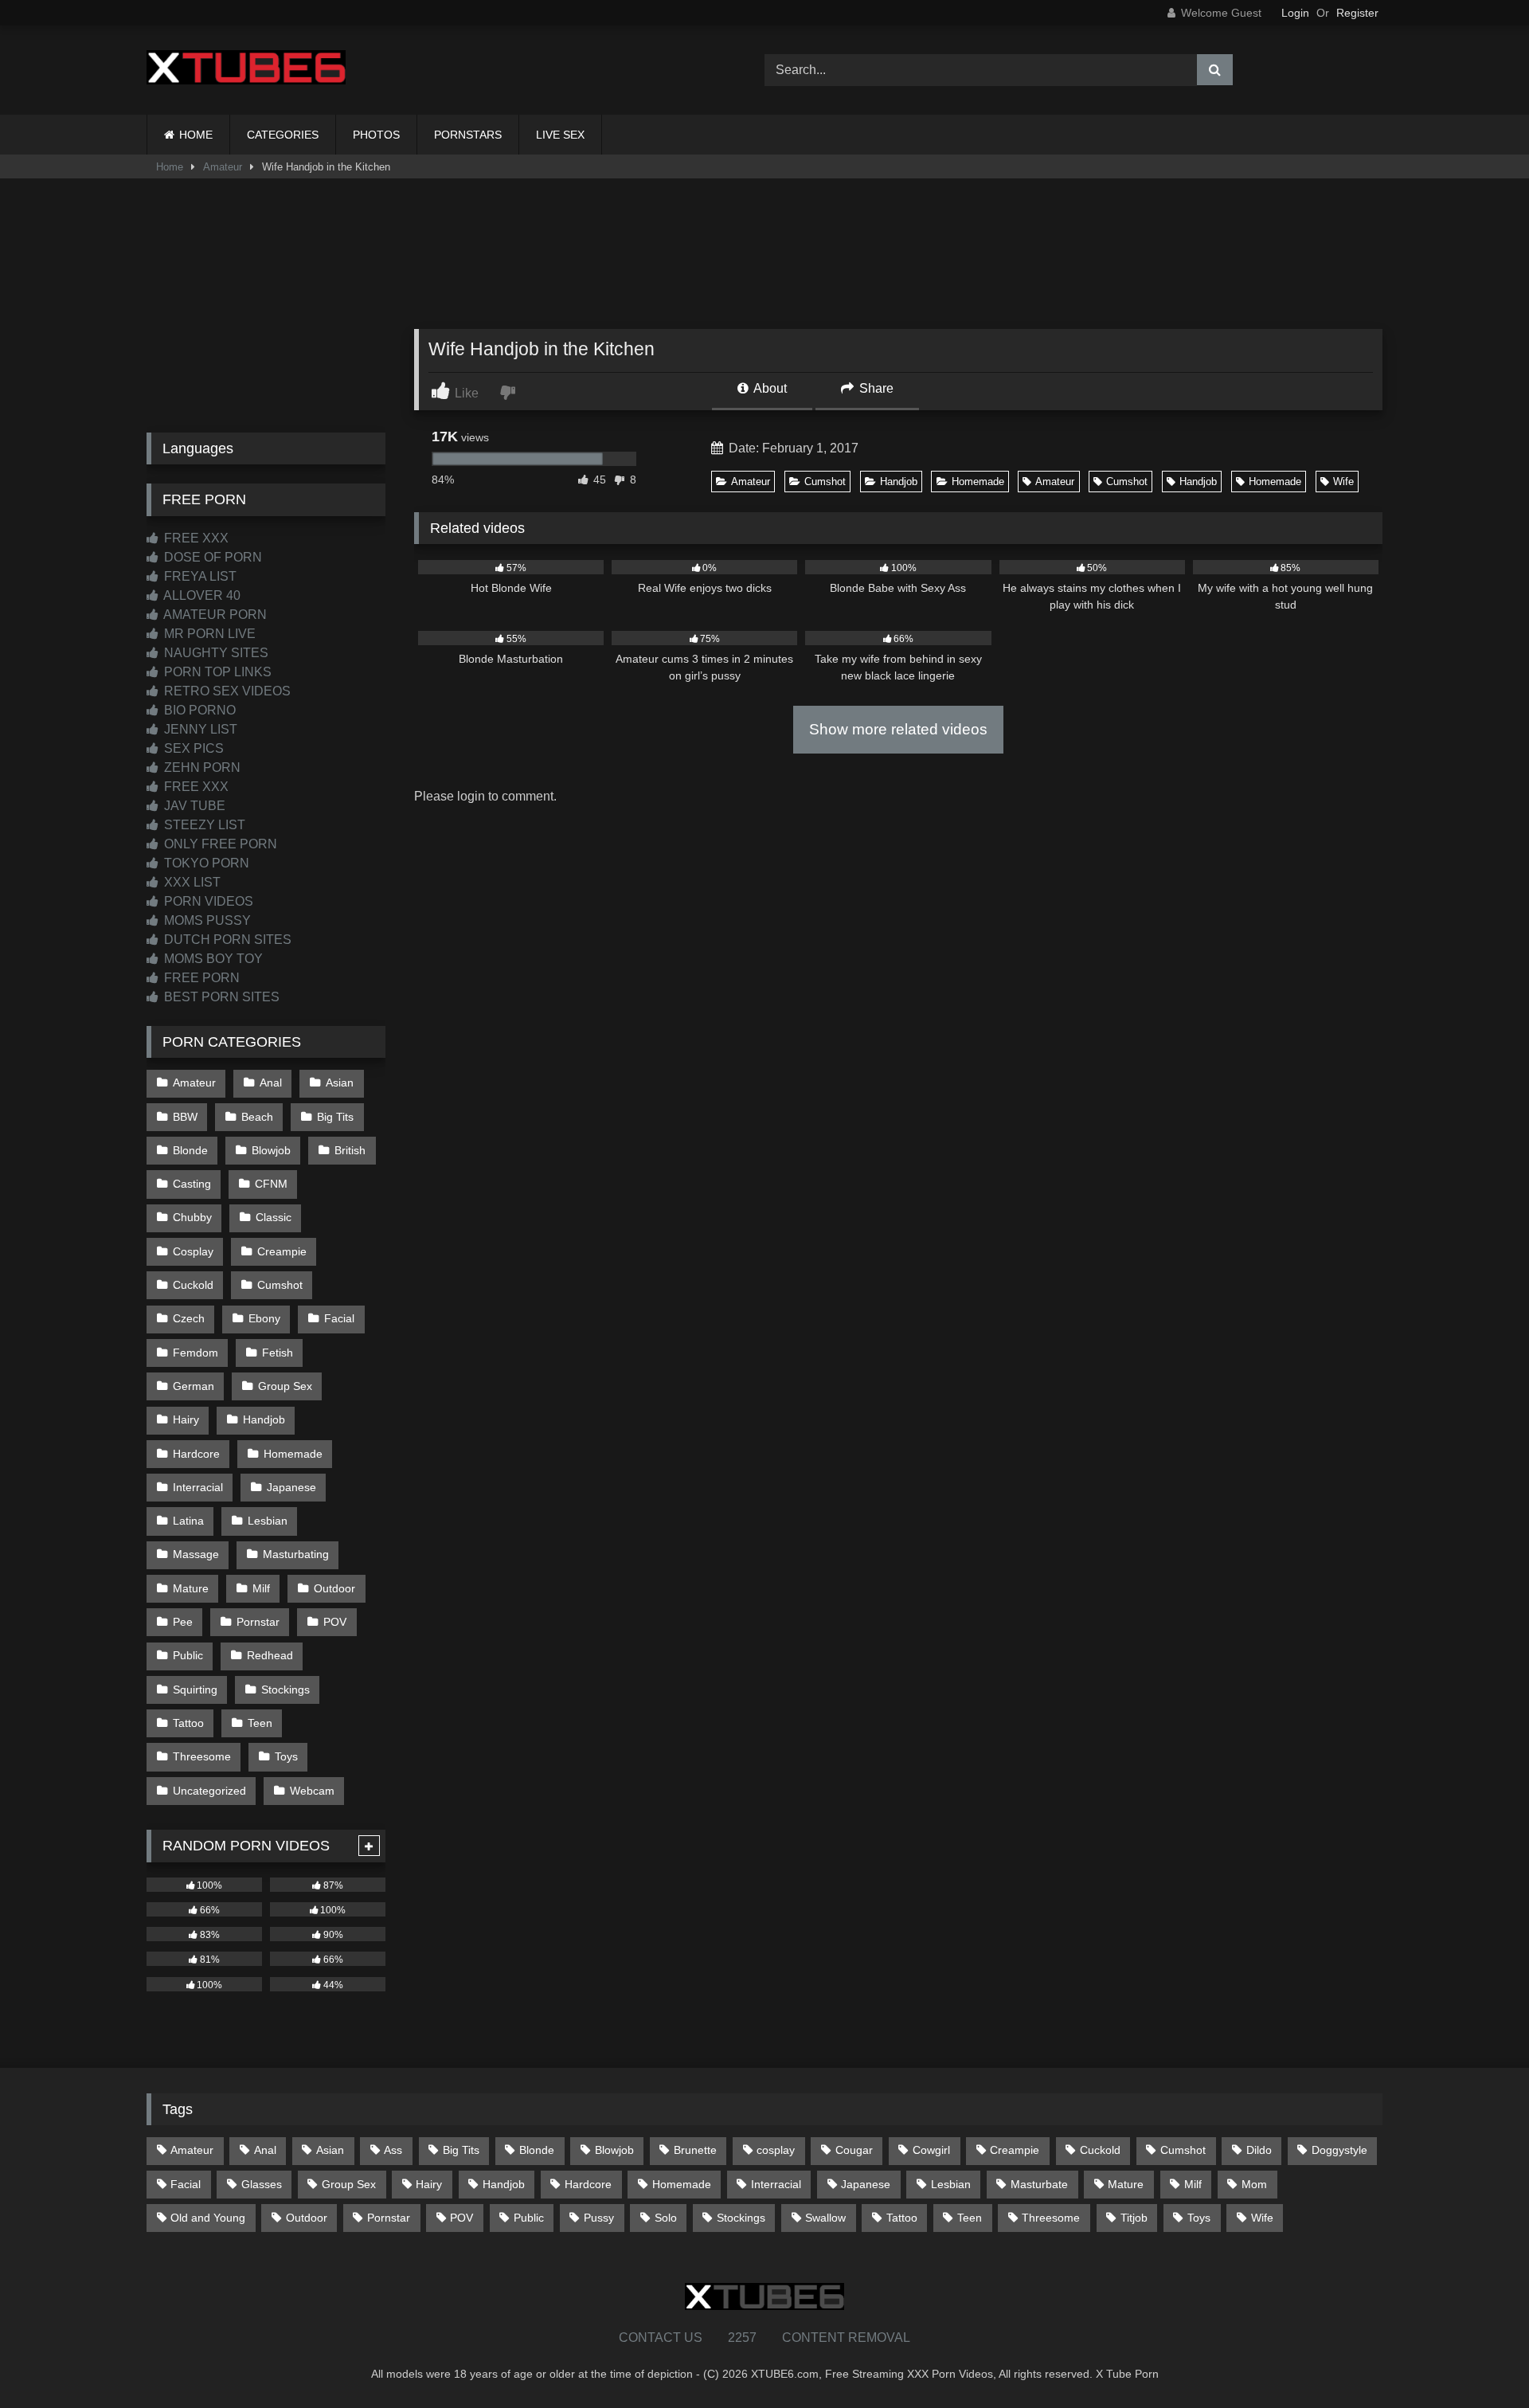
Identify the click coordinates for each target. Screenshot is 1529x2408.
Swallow (825, 2218)
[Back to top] (1480, 2361)
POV (335, 1622)
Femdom (196, 1353)
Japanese (291, 1487)
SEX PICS (192, 748)
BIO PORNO (198, 710)
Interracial (198, 1487)
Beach (257, 1117)
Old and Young (208, 2218)
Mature (191, 1588)
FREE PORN (200, 978)
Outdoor (334, 1588)
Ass (393, 2150)
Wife (1343, 482)
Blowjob (271, 1150)
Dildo (1259, 2150)
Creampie (282, 1251)
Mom (1254, 2184)
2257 (742, 2338)
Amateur (223, 167)
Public (188, 1655)
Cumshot (825, 482)
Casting (192, 1184)
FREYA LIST (199, 576)
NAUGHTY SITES (215, 653)
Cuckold (193, 1285)
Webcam (312, 1791)
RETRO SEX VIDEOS (226, 691)
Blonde (190, 1150)
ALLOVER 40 (201, 595)
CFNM (271, 1184)
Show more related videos (898, 729)
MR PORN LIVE (208, 634)
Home (170, 167)
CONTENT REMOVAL (846, 2338)
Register (1357, 13)
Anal (271, 1083)
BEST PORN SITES (220, 997)
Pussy (599, 2218)
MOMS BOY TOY (212, 959)
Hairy (186, 1419)
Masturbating (296, 1554)
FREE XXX (195, 538)
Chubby (192, 1217)
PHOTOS (376, 135)
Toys (286, 1756)
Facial (339, 1318)
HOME (196, 135)
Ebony (264, 1318)
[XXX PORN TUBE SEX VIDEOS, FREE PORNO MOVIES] (246, 70)
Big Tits (335, 1117)
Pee (183, 1622)
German (194, 1386)
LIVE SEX (560, 135)
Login (1295, 13)
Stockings (285, 1690)
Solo (666, 2218)
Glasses (262, 2184)
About (769, 388)
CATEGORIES (283, 135)
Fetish (278, 1353)
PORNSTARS (468, 135)
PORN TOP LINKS (216, 672)
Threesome (202, 1756)
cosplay (776, 2150)
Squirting (195, 1690)
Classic (274, 1217)
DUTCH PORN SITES (226, 940)
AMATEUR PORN (214, 615)
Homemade (978, 482)
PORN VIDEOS (207, 901)
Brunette (695, 2150)
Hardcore (196, 1454)
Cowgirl (931, 2150)
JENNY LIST (199, 729)
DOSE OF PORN (211, 557)
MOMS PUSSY (206, 920)
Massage (196, 1554)
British (350, 1150)
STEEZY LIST (203, 825)
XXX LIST (191, 882)
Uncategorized (209, 1791)
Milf (261, 1588)
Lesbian (268, 1521)
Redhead (270, 1655)
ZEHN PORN (201, 767)
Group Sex (285, 1386)
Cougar (854, 2150)
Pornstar (258, 1622)
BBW (185, 1117)
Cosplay (193, 1251)
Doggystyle (1339, 2150)
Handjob (899, 482)
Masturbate (1039, 2184)
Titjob (1134, 2218)
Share (875, 388)
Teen (260, 1723)
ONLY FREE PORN (219, 844)
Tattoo (188, 1723)
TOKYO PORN (205, 863)
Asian (340, 1083)
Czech (189, 1318)
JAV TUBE (193, 806)
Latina (188, 1521)
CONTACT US (661, 2338)
